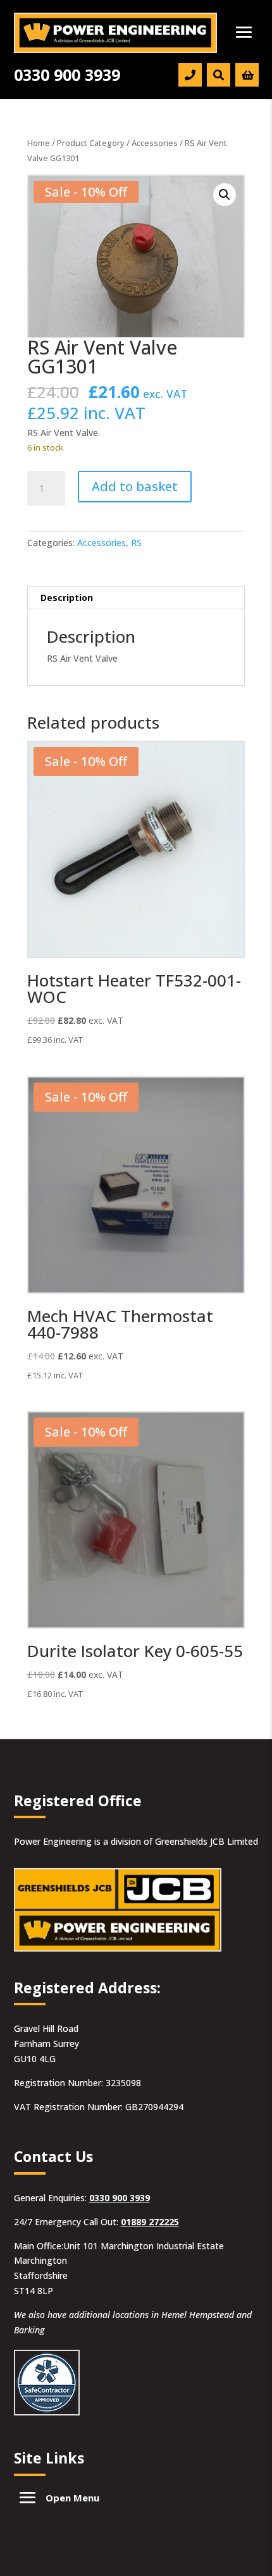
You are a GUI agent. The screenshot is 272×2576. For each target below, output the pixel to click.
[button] (225, 195)
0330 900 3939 (120, 2198)
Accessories (155, 143)
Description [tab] (67, 598)
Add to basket (135, 486)
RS (136, 543)
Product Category (91, 143)
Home (39, 143)
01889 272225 (150, 2222)
